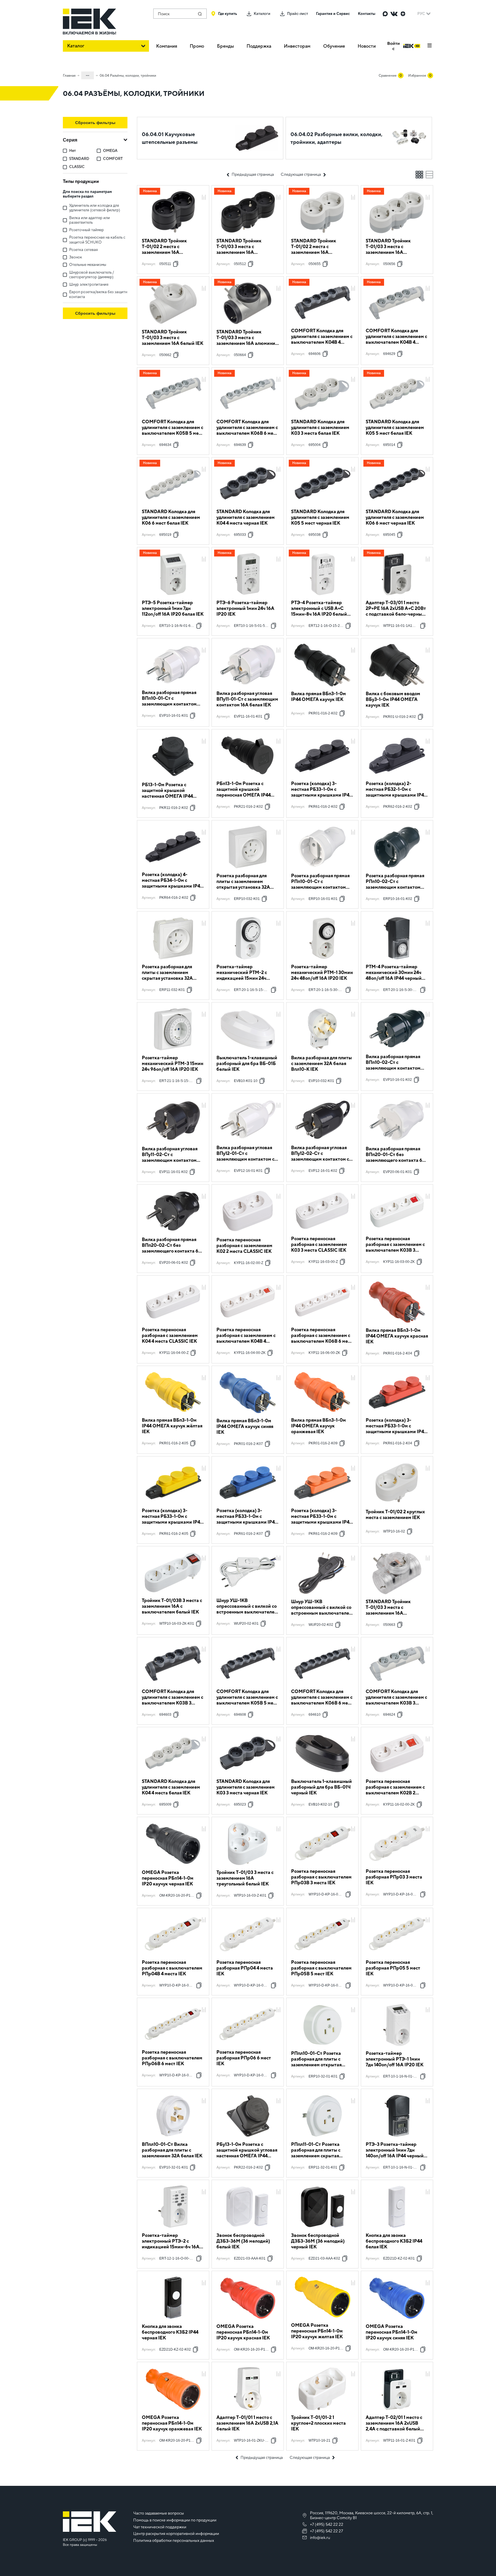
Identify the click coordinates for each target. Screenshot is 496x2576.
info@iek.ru (320, 2538)
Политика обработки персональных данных (174, 2540)
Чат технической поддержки (160, 2527)
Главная (69, 76)
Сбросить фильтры (95, 123)
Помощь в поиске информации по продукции (175, 2520)
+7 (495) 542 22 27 (327, 2531)
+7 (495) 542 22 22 (327, 2524)
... (88, 74)
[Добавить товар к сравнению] (204, 198)
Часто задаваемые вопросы (159, 2513)
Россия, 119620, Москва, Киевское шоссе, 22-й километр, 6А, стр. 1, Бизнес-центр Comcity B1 (372, 2515)
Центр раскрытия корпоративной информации (176, 2534)
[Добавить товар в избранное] (204, 191)
